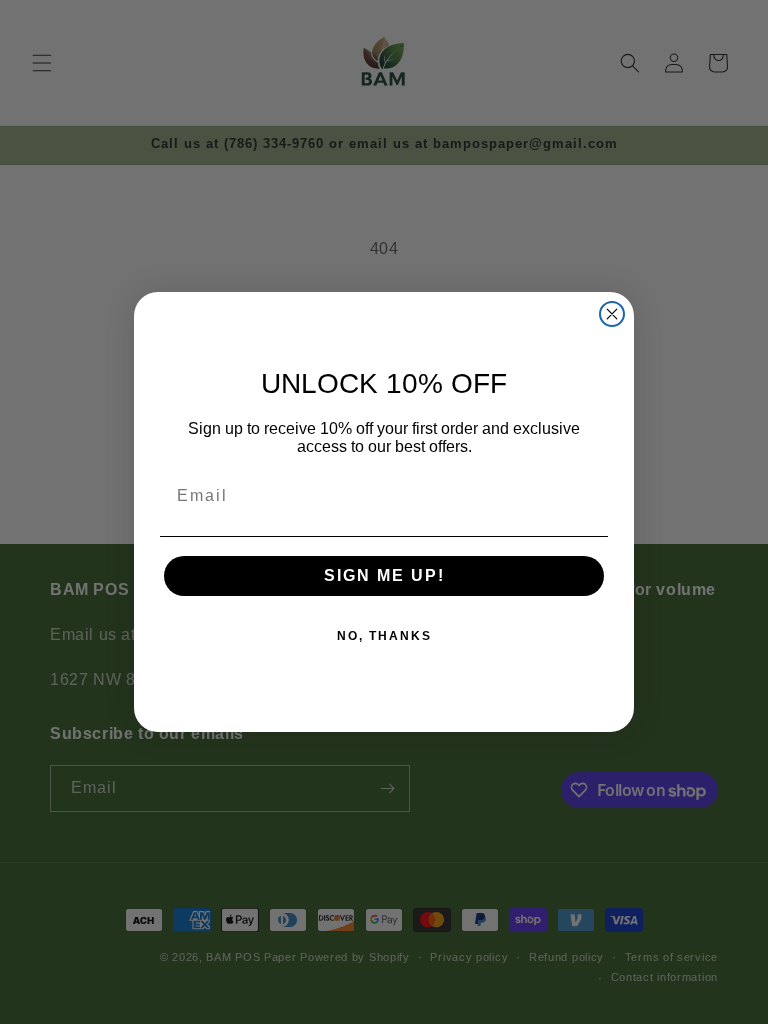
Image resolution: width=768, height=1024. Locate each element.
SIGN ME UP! (384, 575)
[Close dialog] (612, 314)
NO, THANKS (384, 636)
